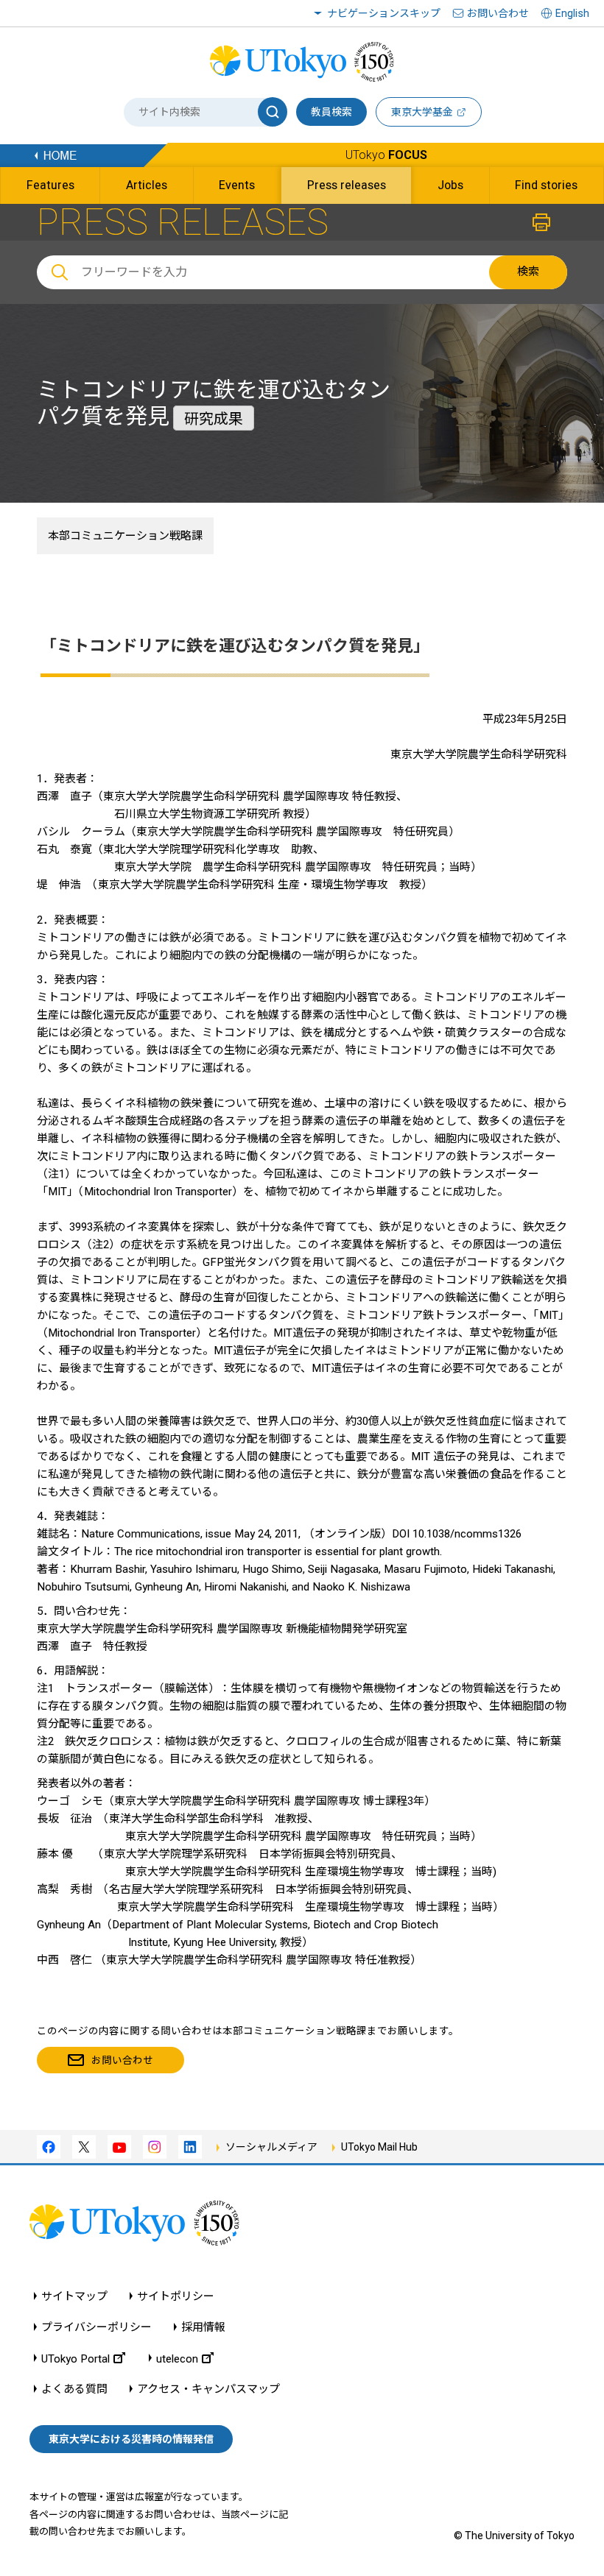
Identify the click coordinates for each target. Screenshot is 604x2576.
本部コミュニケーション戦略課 (125, 536)
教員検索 (331, 112)
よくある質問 (74, 2389)
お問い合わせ (498, 13)
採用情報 (203, 2328)
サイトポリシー (176, 2297)
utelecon (177, 2359)
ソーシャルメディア (271, 2147)
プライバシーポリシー (96, 2328)
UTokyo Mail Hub (379, 2147)
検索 (528, 272)
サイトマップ (74, 2297)
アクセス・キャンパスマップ (208, 2389)
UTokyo (386, 155)
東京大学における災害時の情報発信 (131, 2439)
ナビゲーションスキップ (384, 13)
